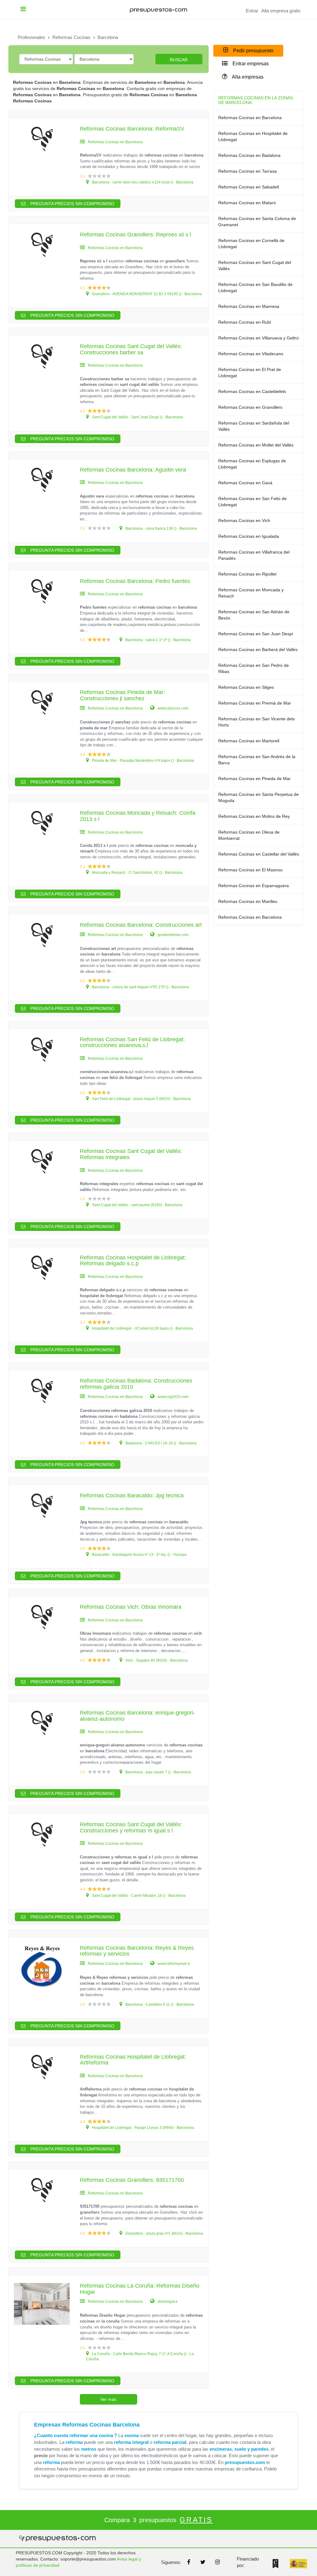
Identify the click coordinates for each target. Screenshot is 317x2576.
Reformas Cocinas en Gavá (245, 483)
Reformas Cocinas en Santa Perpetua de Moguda (258, 797)
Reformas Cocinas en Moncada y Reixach (251, 593)
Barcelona (108, 37)
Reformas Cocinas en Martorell (249, 741)
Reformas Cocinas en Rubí (245, 322)
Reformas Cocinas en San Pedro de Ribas (254, 668)
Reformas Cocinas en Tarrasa (248, 171)
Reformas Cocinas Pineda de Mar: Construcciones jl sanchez (122, 695)
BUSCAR (179, 60)
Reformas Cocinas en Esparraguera (254, 886)
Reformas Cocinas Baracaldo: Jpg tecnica (132, 1495)
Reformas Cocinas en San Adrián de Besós (254, 615)
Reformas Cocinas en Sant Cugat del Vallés (255, 265)
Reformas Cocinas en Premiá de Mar (255, 703)
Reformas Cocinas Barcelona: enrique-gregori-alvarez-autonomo (137, 1716)
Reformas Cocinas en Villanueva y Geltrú (258, 338)
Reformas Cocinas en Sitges (246, 687)
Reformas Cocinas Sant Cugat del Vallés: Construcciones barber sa (131, 349)
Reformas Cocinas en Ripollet (247, 574)
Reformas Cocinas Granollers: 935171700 (132, 2180)
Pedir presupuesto (253, 51)
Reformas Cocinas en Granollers (250, 407)
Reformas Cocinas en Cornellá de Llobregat (251, 244)
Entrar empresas (250, 64)
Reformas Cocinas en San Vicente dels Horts (256, 722)
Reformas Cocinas (71, 37)
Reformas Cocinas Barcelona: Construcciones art (141, 925)
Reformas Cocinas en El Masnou (250, 870)
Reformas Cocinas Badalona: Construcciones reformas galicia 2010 (136, 1384)
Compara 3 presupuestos (158, 2520)
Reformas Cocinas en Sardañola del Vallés (254, 426)
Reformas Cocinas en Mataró (247, 203)
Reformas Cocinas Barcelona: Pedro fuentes (135, 581)
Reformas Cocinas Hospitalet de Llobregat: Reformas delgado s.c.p (133, 1261)
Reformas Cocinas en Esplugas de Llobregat (252, 464)
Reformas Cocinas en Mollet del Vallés (256, 445)
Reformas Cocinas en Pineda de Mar (254, 779)
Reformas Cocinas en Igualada (249, 536)
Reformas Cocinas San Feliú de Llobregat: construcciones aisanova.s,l (132, 1042)
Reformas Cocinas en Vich (244, 520)
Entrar (252, 11)
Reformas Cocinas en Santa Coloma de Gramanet (257, 222)
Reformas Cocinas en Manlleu (248, 901)
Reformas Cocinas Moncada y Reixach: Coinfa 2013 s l (138, 816)
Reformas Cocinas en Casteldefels (252, 391)
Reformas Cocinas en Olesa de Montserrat (249, 835)
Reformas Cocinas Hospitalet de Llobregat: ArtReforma (133, 2060)
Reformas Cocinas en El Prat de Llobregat (250, 373)
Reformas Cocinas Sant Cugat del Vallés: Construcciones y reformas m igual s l (131, 1827)
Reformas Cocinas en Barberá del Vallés (258, 649)
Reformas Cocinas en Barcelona (250, 118)
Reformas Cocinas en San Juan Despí (256, 634)
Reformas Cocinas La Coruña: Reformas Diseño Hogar (140, 2289)
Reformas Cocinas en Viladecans (251, 354)
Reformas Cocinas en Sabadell (249, 187)
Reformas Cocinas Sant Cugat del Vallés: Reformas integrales (131, 1154)
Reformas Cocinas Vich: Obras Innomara (131, 1607)
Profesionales (31, 37)
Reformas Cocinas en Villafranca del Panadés (254, 555)
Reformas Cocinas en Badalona (249, 155)
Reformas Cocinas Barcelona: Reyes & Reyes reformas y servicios (137, 1951)
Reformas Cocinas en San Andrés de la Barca (257, 760)
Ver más (108, 2399)
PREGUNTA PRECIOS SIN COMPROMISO (72, 204)
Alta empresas (247, 77)
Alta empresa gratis (281, 11)
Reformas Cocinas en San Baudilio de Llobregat (255, 287)
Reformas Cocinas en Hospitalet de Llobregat (253, 136)
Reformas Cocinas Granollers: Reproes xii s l (135, 235)
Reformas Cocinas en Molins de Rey (254, 816)
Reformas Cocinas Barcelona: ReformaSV (132, 129)
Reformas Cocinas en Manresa (249, 306)
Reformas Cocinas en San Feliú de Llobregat (252, 502)
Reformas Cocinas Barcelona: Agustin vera (133, 470)
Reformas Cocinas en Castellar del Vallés (259, 854)
